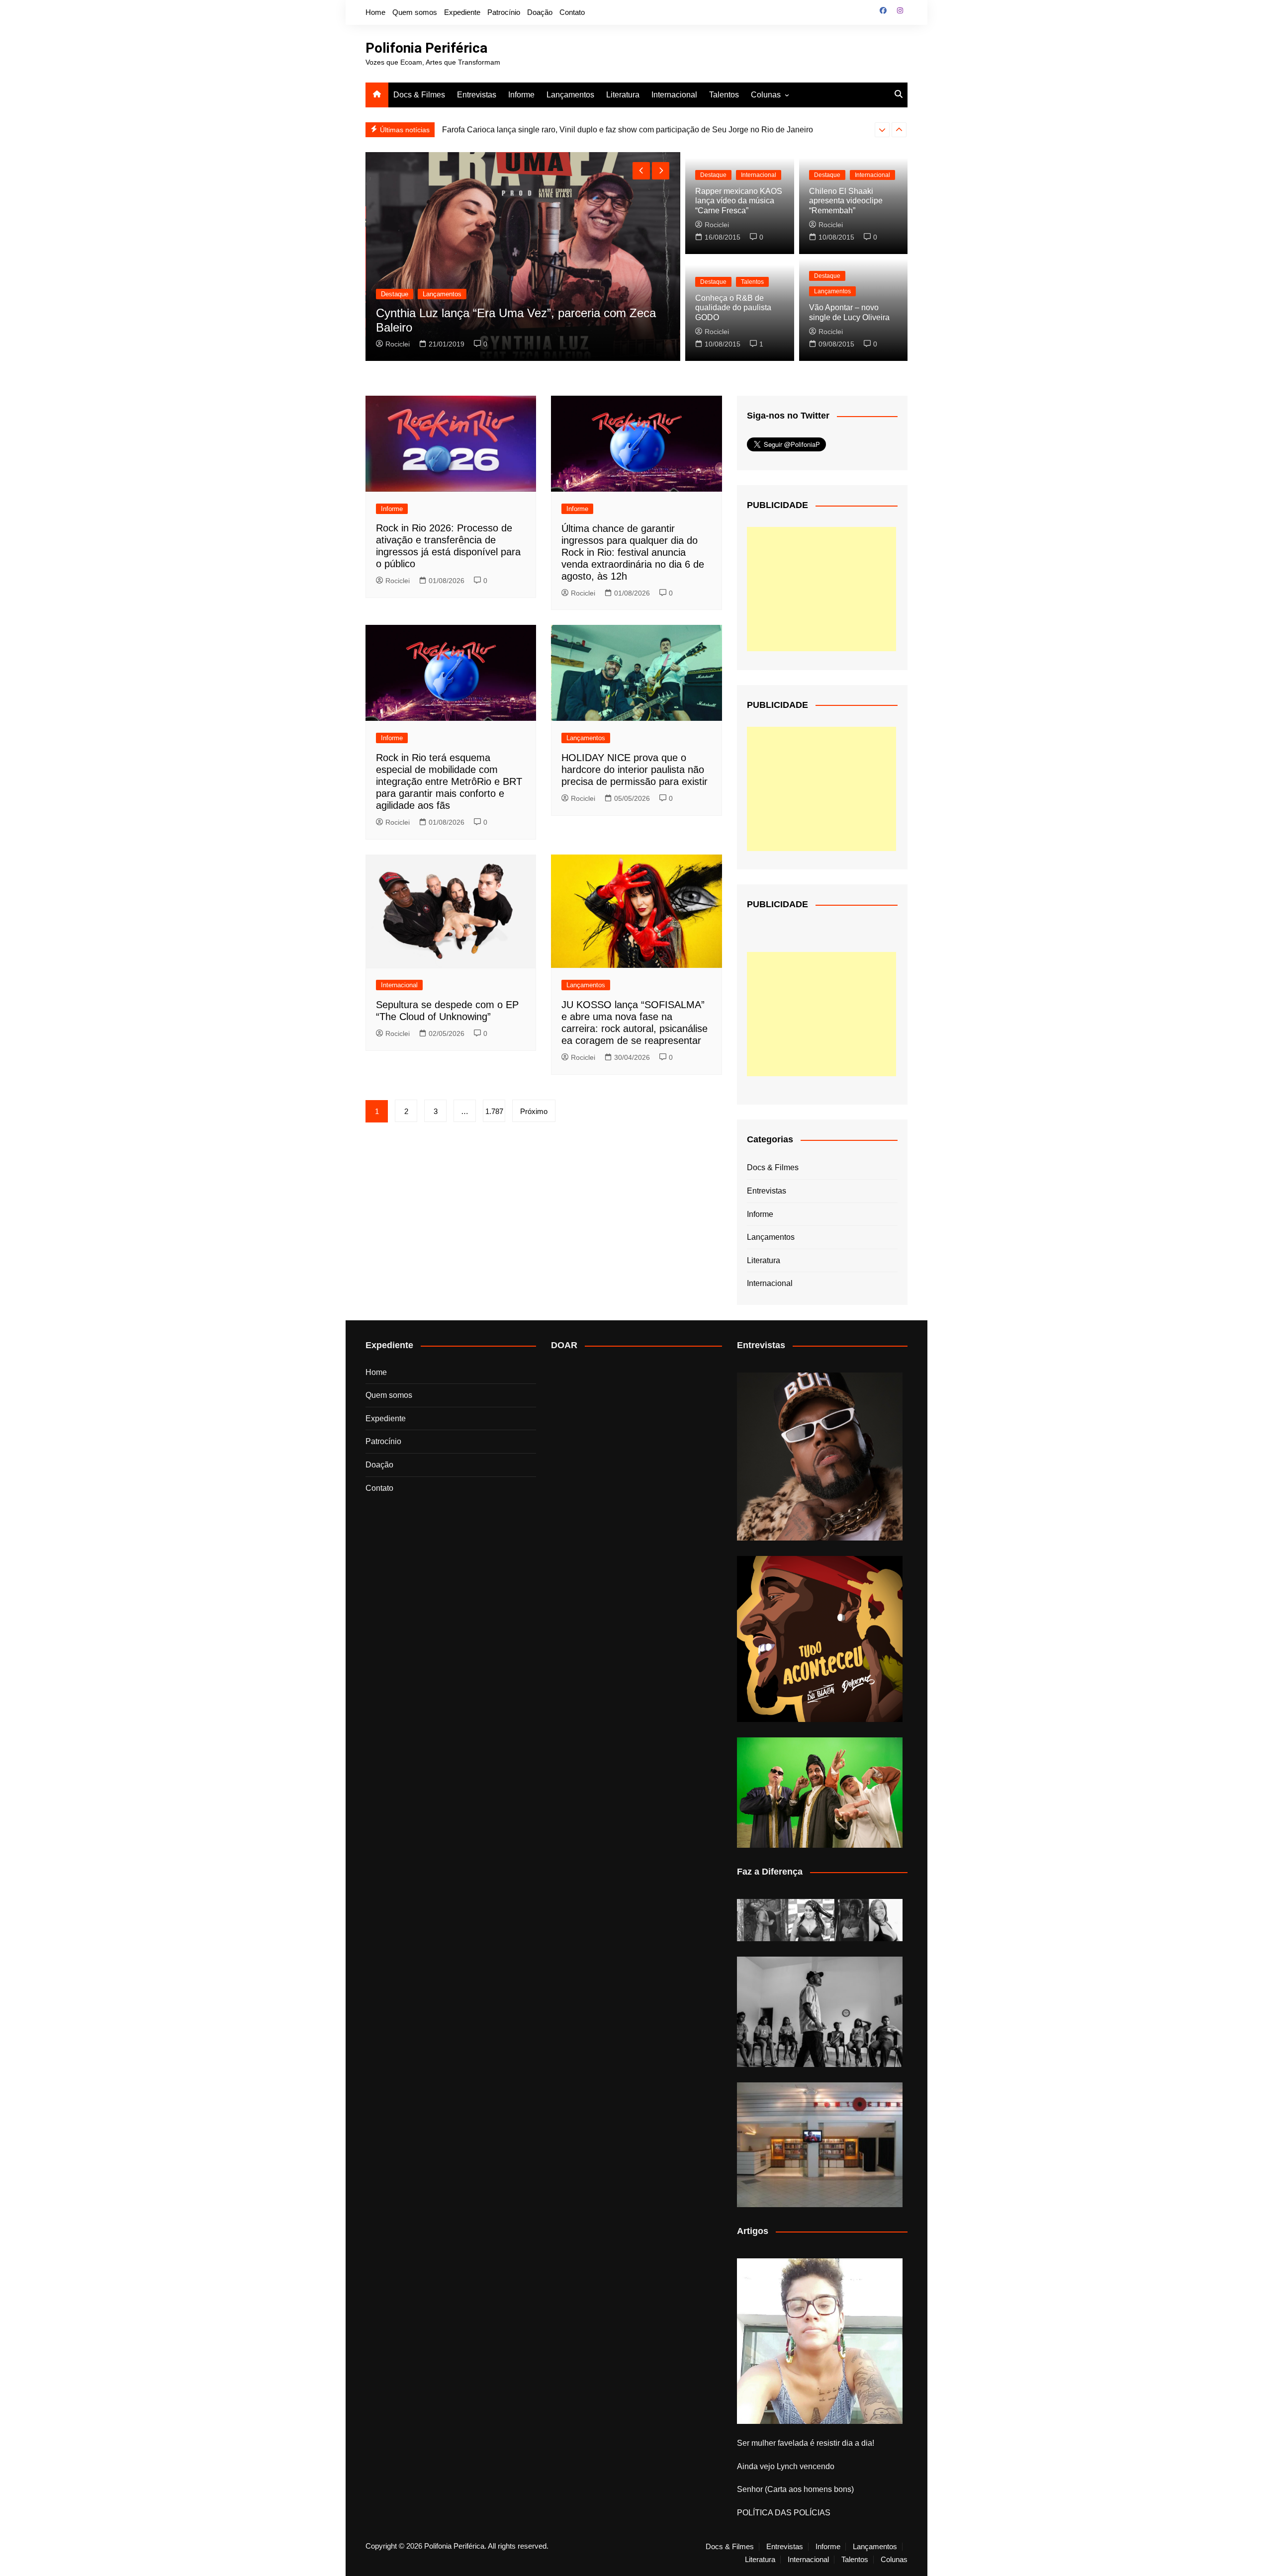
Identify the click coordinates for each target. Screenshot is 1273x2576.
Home (375, 12)
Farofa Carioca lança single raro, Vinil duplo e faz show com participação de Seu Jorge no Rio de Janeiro (628, 129)
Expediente (462, 12)
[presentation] (882, 130)
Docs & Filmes (419, 95)
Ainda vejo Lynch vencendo (786, 2466)
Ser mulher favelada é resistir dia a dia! (806, 2443)
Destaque (395, 294)
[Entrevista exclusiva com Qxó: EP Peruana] (820, 1457)
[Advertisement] (821, 589)
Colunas (766, 95)
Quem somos (415, 12)
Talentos (724, 95)
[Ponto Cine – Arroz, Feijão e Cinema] (820, 2145)
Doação (540, 12)
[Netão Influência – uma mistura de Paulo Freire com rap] (820, 2012)
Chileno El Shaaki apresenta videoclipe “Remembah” (846, 201)
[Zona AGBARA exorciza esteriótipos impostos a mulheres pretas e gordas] (820, 1920)
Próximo (534, 1111)
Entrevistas (477, 95)
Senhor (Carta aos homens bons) (795, 2489)
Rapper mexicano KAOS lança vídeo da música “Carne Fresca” (739, 201)
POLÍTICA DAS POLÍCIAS (784, 2513)
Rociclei (398, 344)
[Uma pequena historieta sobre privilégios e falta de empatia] (820, 2341)
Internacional (674, 95)
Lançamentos (570, 95)
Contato (572, 12)
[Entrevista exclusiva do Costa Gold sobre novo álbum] (820, 1793)
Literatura (623, 95)
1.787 (494, 1111)
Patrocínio (504, 12)
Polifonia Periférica (426, 48)
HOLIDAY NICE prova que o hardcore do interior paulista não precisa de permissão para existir (635, 770)
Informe (521, 95)
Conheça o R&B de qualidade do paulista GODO (733, 307)
